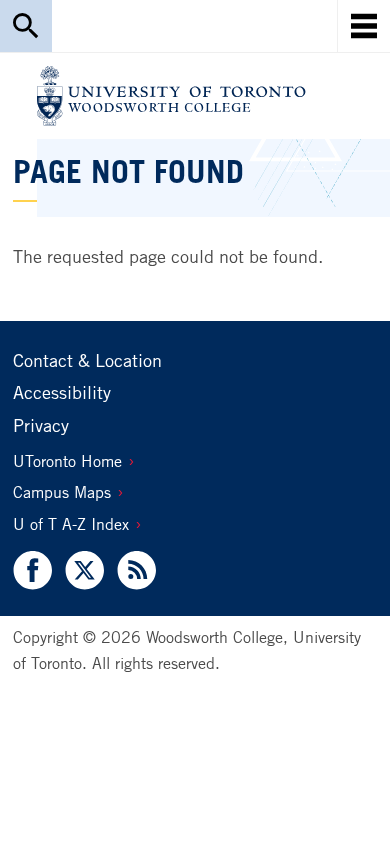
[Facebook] (35, 570)
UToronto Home (67, 461)
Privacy (41, 425)
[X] (84, 570)
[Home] (172, 96)
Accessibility (62, 392)
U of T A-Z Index (71, 524)
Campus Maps (62, 492)
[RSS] (132, 570)
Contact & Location (87, 360)
